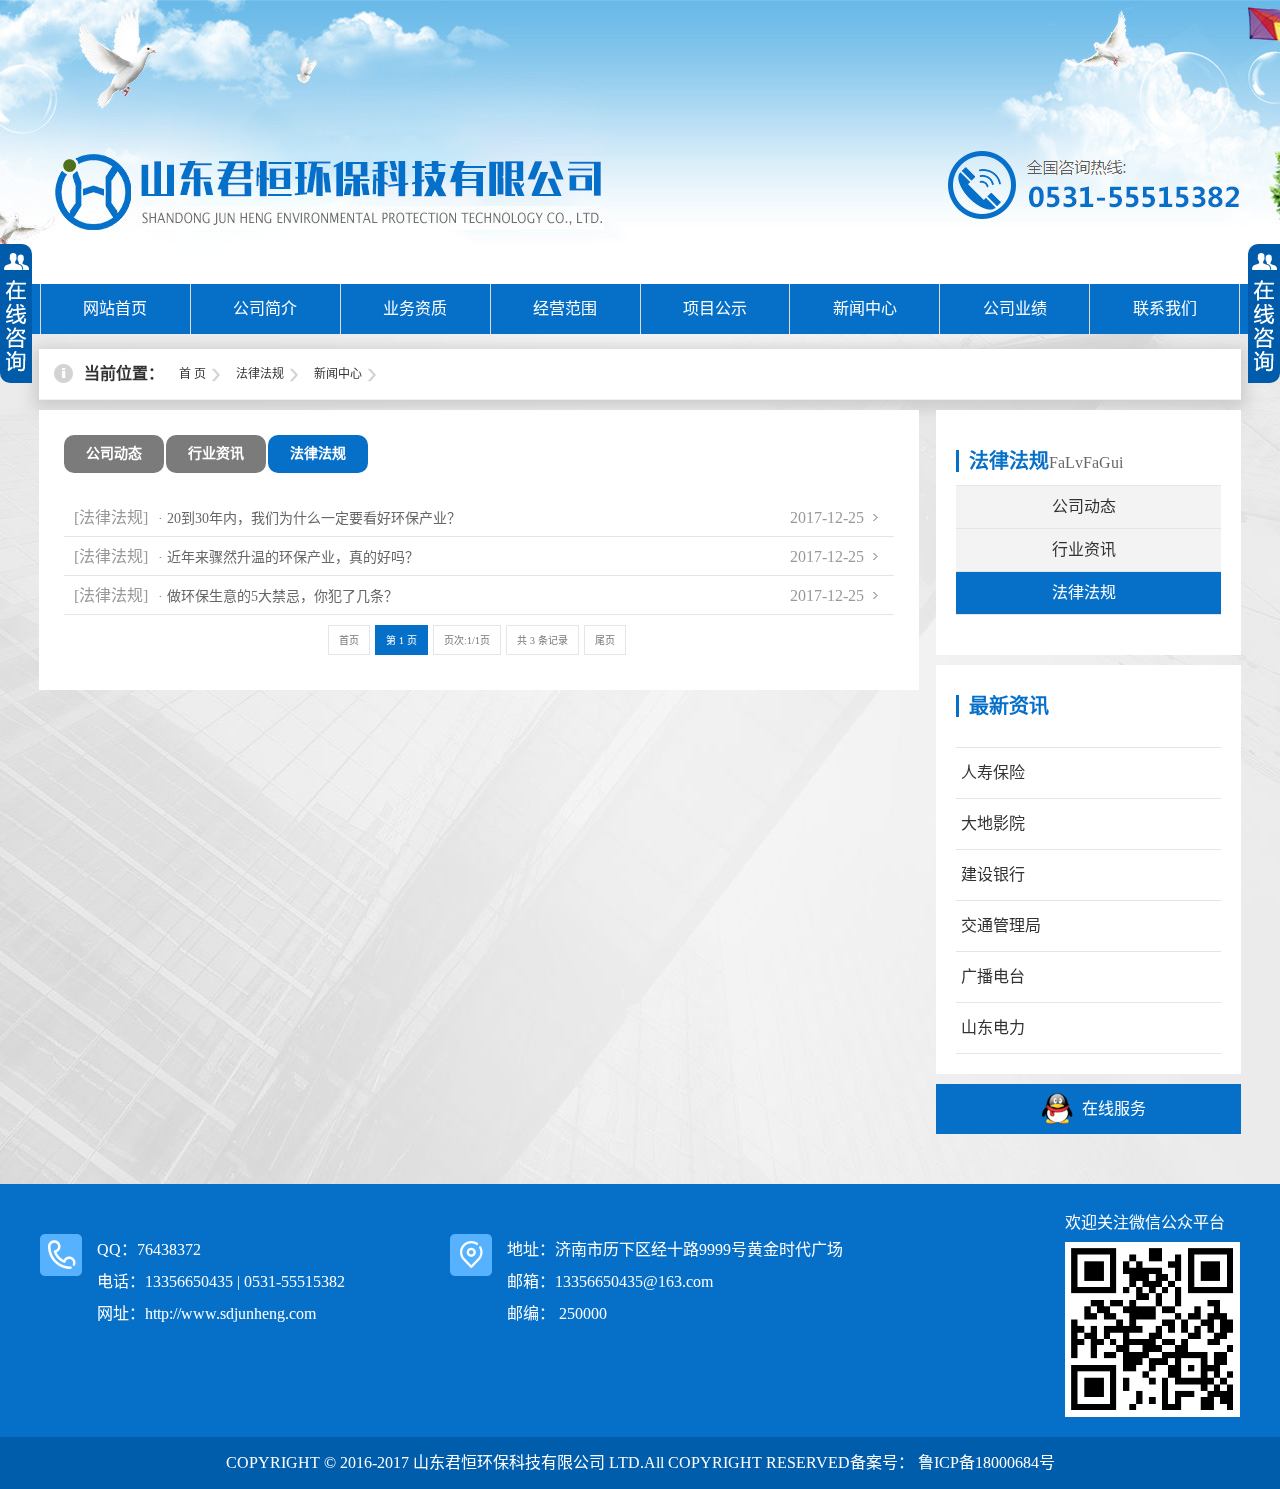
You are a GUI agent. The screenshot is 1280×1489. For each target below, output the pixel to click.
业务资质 (415, 308)
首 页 (192, 374)
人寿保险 (993, 772)
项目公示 (715, 308)
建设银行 (993, 874)
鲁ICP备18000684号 (984, 1462)
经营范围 (565, 308)
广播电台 (993, 976)
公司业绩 (1015, 308)
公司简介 (265, 308)
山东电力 (993, 1027)
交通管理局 (1001, 925)
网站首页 (115, 308)
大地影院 (993, 823)
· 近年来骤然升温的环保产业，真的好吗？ (288, 557)
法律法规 (260, 374)
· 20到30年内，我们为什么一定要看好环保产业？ (309, 518)
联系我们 (1165, 308)
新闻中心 (865, 308)
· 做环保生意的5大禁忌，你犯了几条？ (278, 596)
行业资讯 (216, 453)
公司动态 (114, 453)
